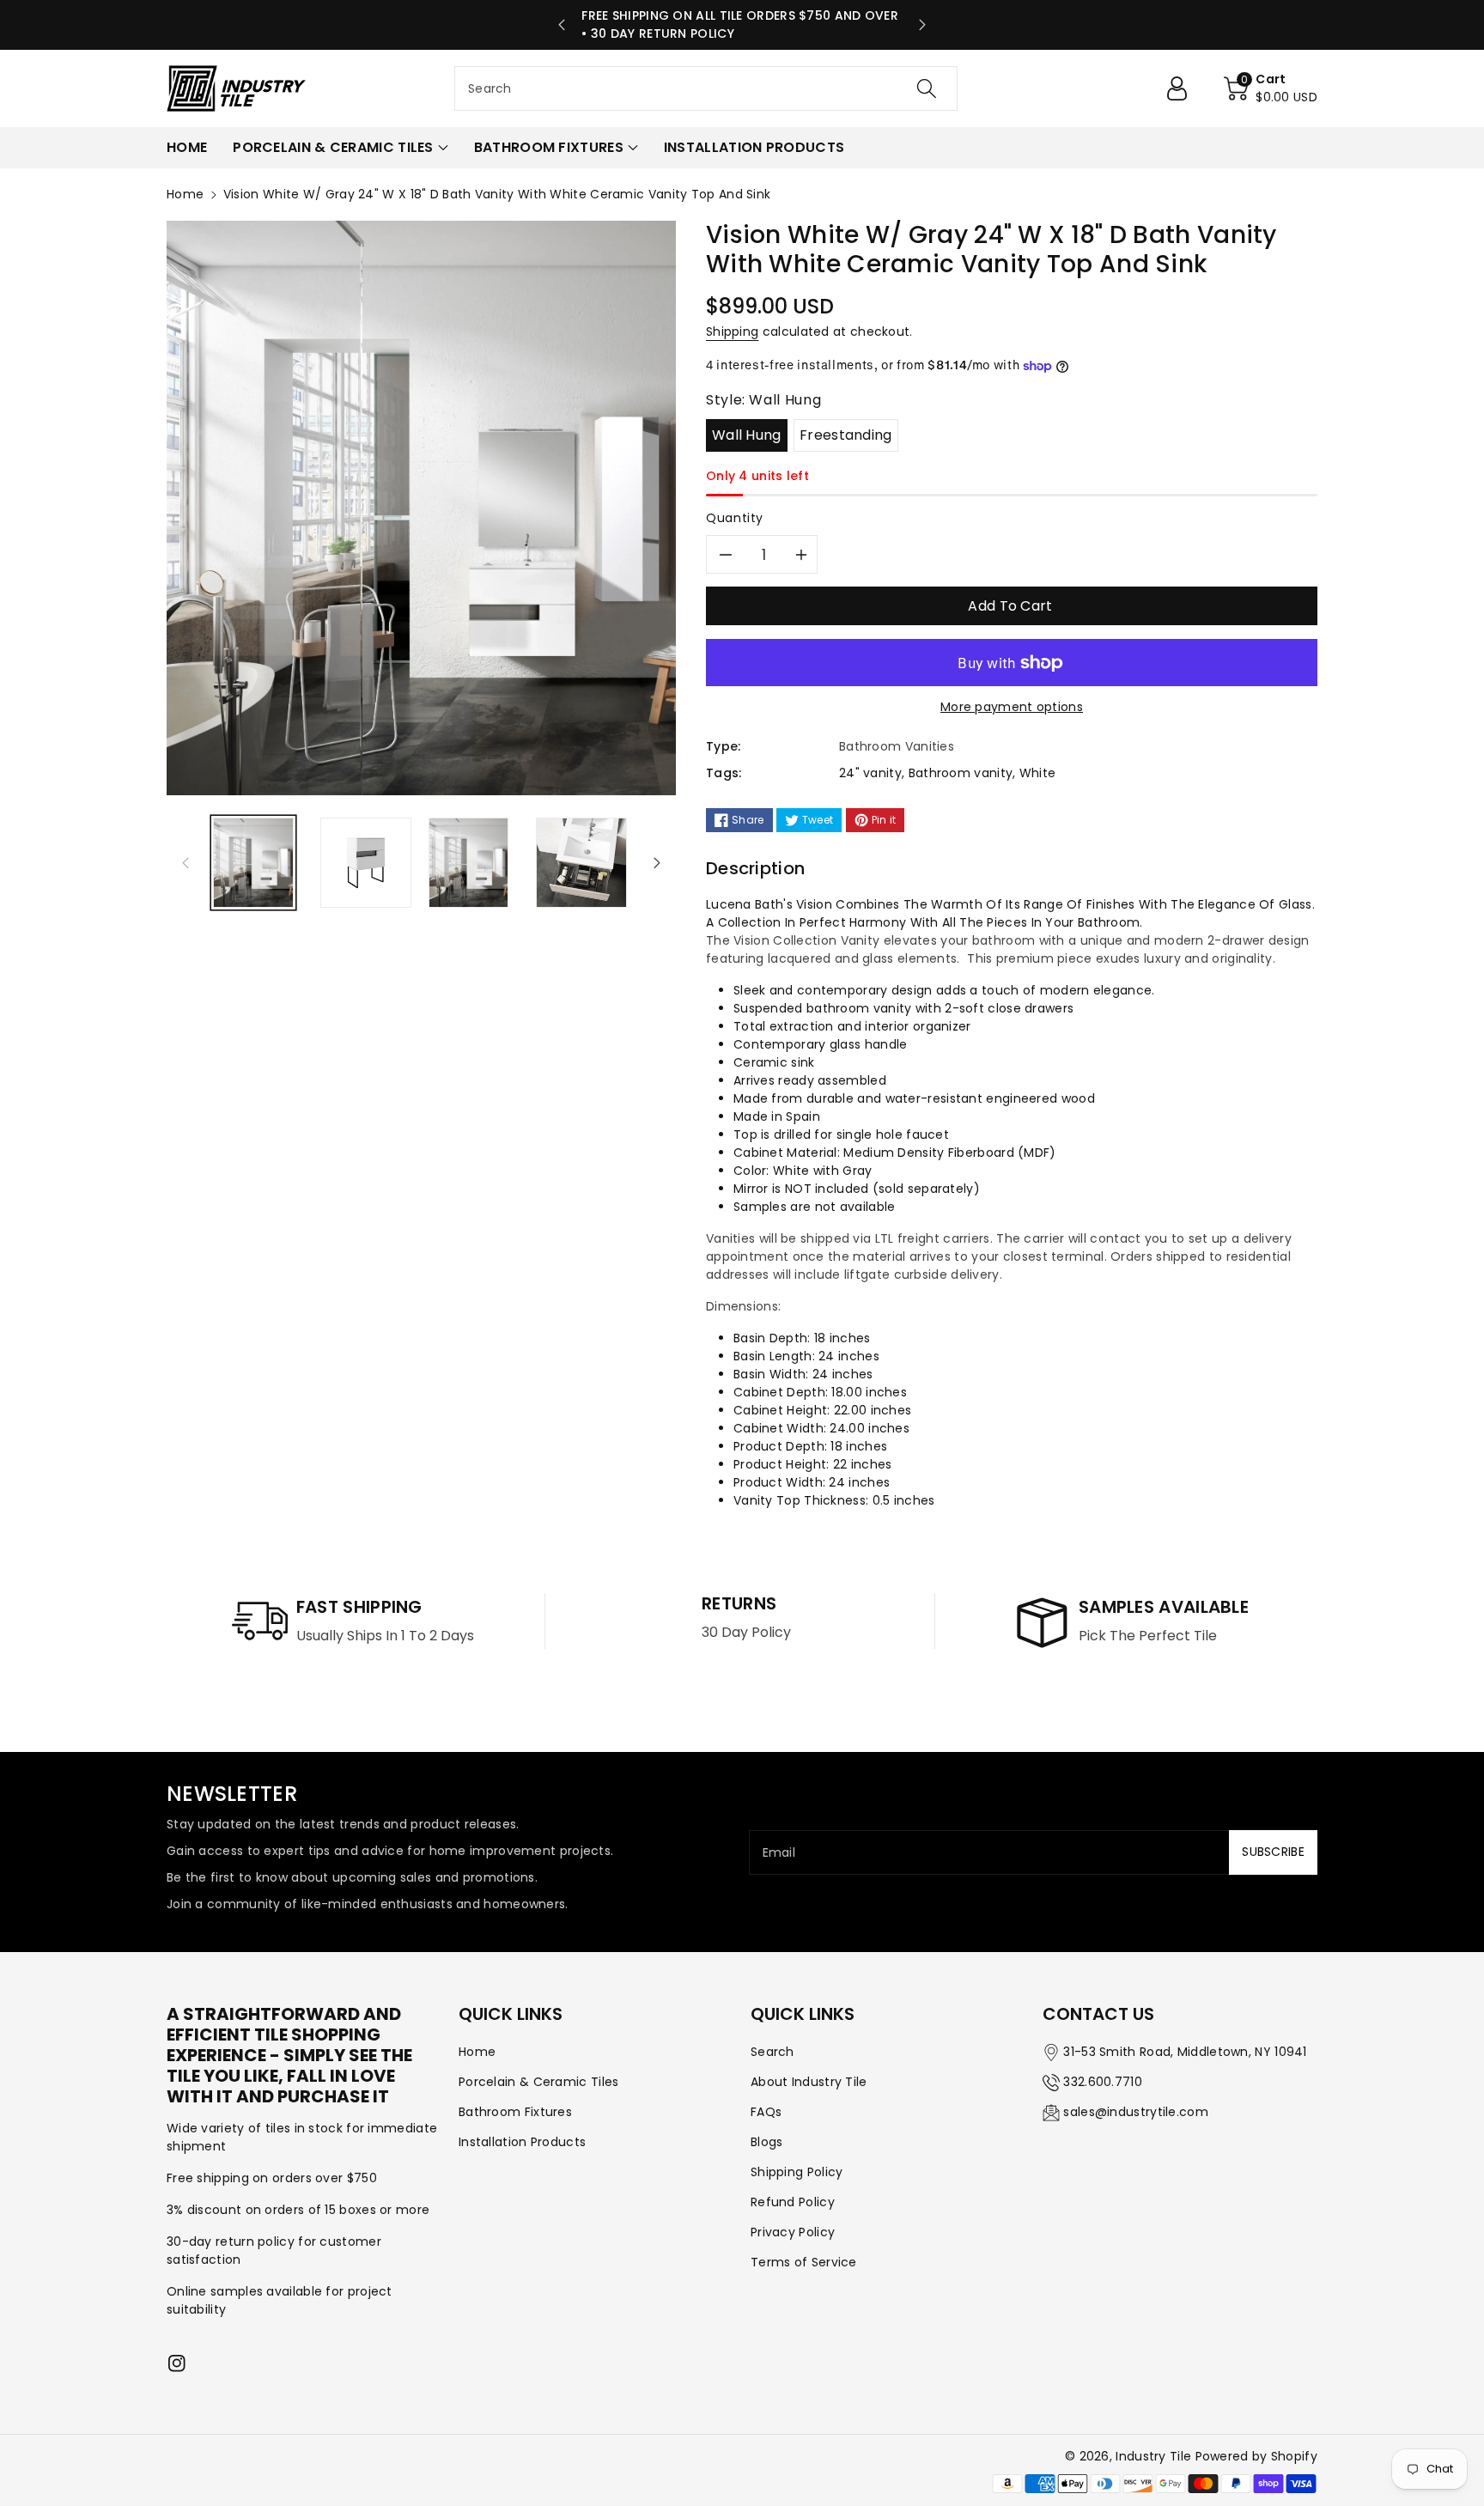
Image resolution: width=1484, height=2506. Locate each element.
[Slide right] (657, 862)
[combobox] (706, 88)
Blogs (767, 2142)
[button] (1271, 88)
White (1038, 773)
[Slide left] (185, 862)
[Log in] (1183, 88)
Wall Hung (747, 435)
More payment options (1012, 707)
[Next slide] (922, 25)
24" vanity (870, 773)
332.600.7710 (1103, 2082)
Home (185, 194)
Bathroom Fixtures (515, 2112)
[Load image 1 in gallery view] (253, 863)
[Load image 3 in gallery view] (469, 863)
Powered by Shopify (1256, 2456)
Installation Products (522, 2142)
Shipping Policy (797, 2172)
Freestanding (846, 435)
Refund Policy (793, 2202)
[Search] (927, 88)
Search (772, 2052)
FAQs (766, 2112)
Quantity (735, 518)
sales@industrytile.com (1136, 2112)
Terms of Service (804, 2262)
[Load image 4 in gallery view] (581, 863)
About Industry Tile (809, 2082)
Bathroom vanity (961, 773)
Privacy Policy (793, 2232)
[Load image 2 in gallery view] (365, 863)
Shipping (732, 331)
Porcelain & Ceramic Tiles (539, 2082)
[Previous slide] (562, 25)
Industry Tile (1153, 2456)
